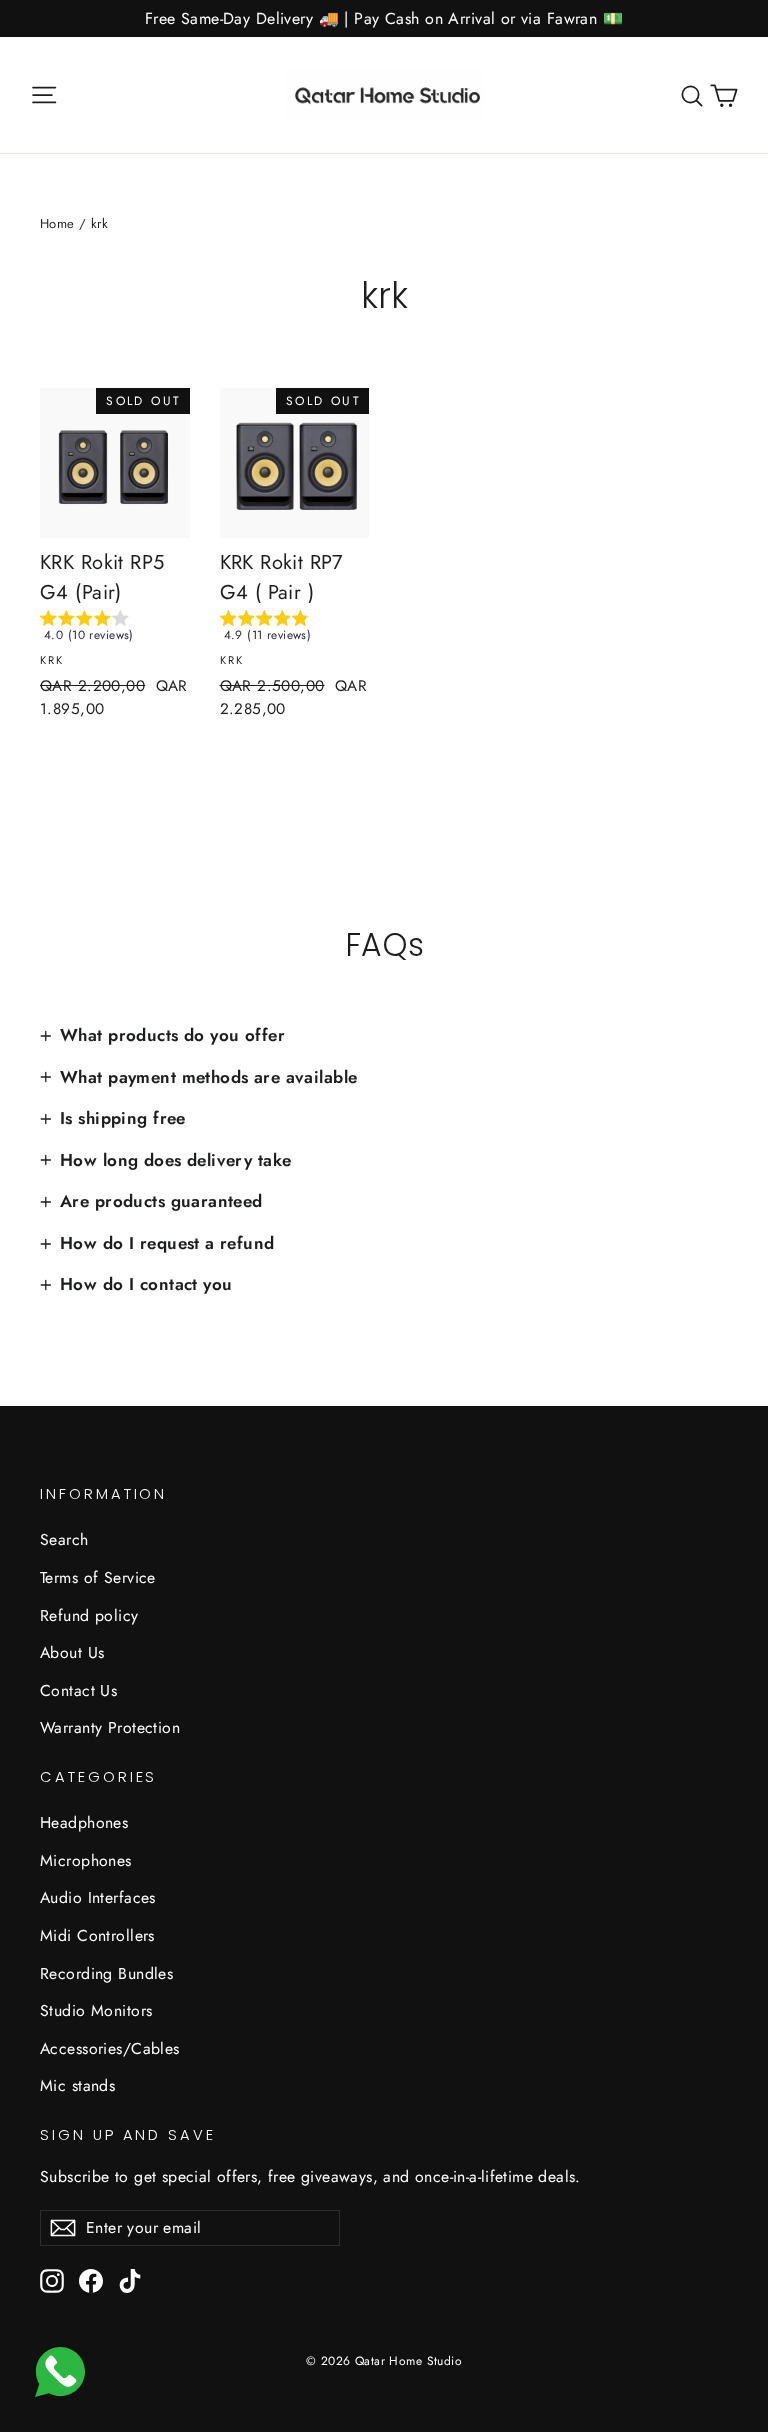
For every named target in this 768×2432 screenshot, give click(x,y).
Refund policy (89, 1615)
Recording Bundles (106, 1973)
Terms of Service (98, 1577)
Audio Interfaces (98, 1897)
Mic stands (77, 2085)
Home (57, 223)
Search (64, 1539)
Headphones (84, 1822)
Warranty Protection (110, 1727)
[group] (115, 629)
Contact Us (78, 1690)
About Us (72, 1652)
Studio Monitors (96, 2010)
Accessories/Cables (110, 2048)
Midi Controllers (97, 1935)
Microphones (86, 1860)
